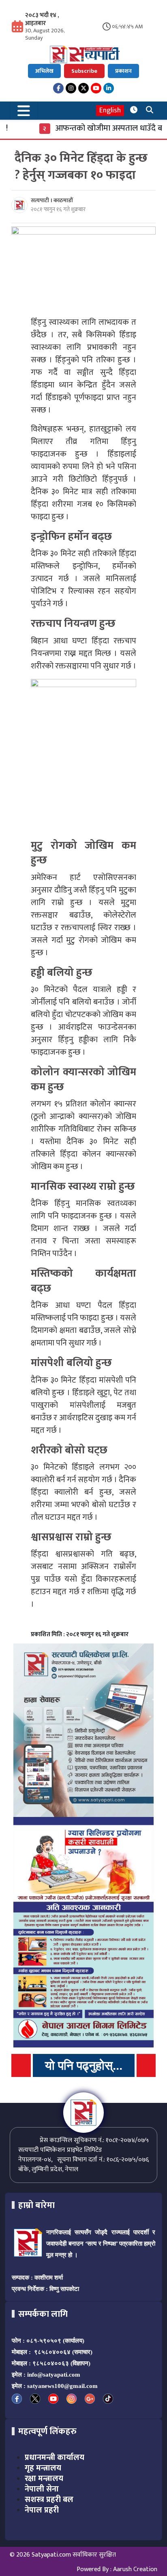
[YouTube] (96, 88)
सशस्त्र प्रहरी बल (49, 2500)
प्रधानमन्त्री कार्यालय (55, 2458)
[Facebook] (58, 88)
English (110, 111)
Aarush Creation (135, 2569)
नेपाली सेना (42, 2489)
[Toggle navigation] (24, 111)
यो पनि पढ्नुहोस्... (84, 2065)
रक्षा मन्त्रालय (44, 2479)
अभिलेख (44, 71)
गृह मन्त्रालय (43, 2468)
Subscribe (84, 71)
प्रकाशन (123, 71)
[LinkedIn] (109, 88)
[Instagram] (71, 88)
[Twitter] (83, 88)
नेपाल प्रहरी (42, 2510)
